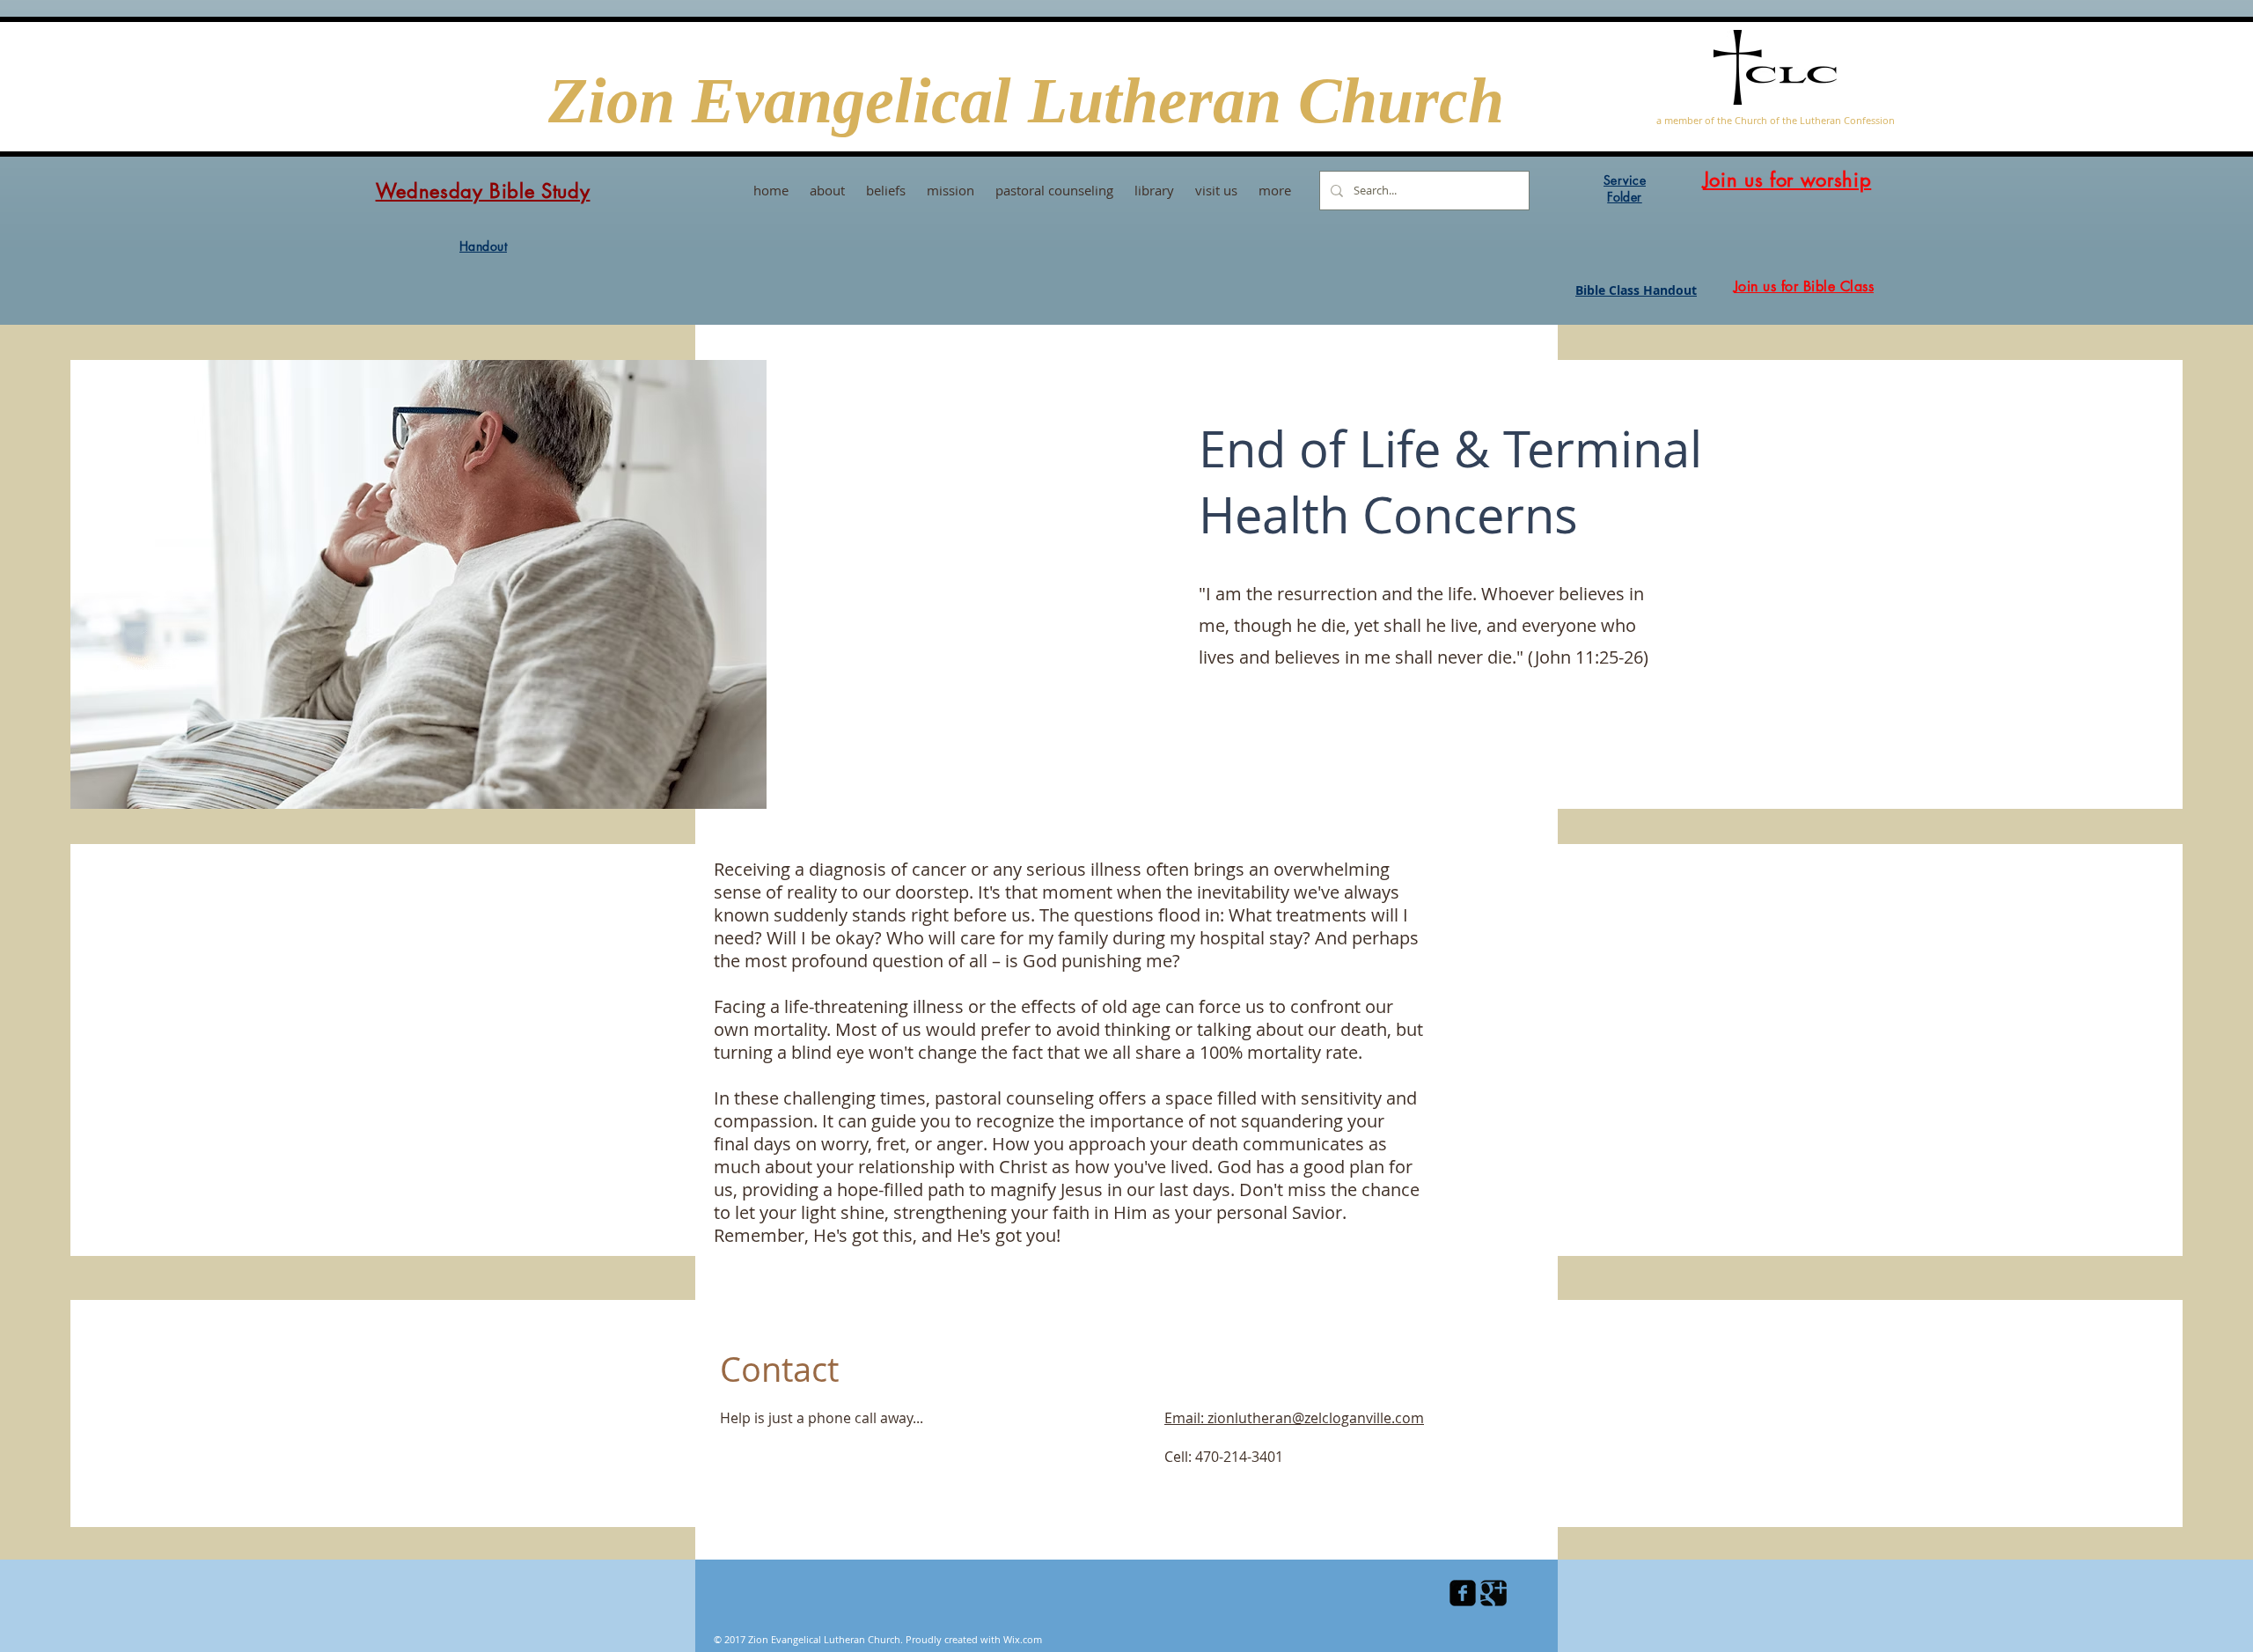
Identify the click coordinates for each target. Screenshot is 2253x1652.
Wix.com (1023, 1639)
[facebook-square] (1463, 1593)
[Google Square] (1493, 1593)
